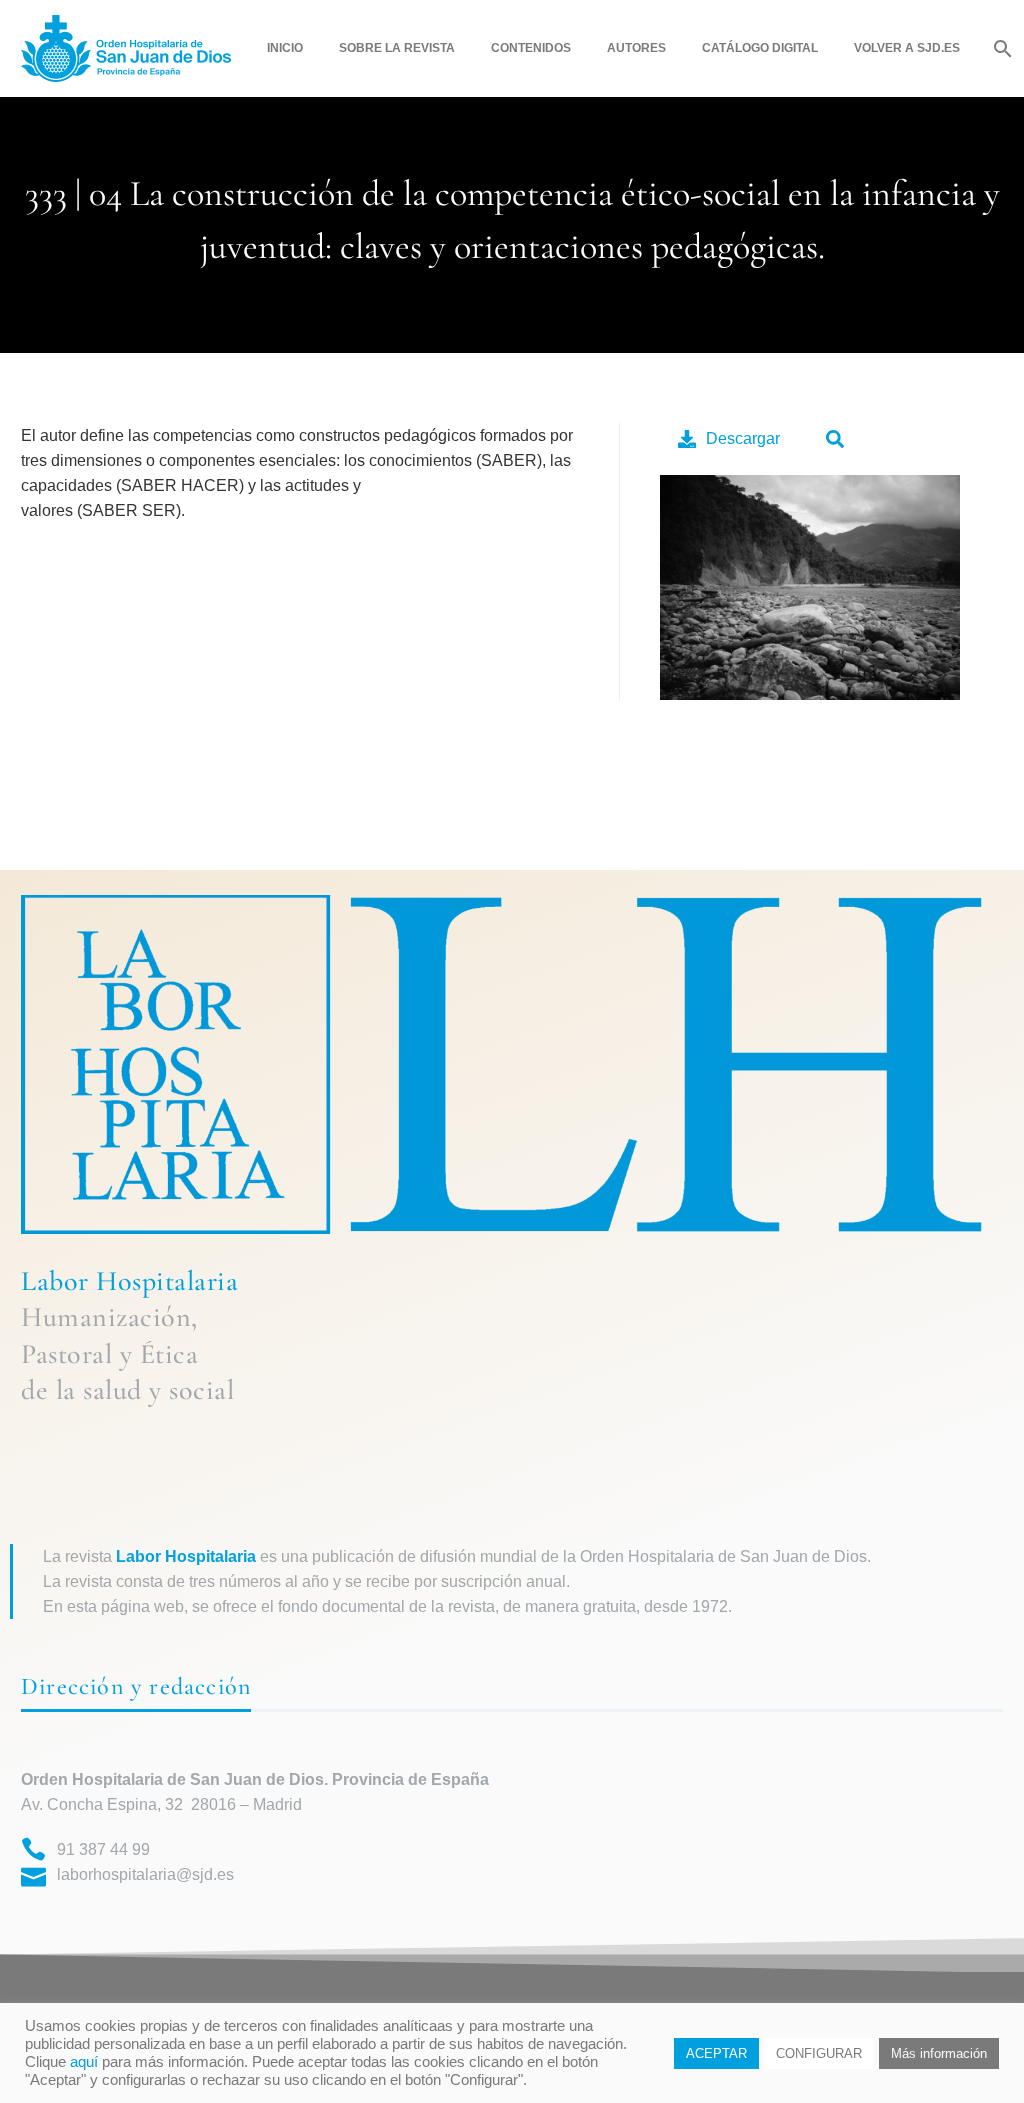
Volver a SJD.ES (907, 48)
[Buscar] (1000, 48)
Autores (636, 48)
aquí (84, 2062)
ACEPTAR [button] (716, 2053)
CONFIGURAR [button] (819, 2053)
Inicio (285, 48)
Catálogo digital (760, 48)
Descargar (743, 438)
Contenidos (531, 48)
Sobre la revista (397, 48)
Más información (939, 2053)
